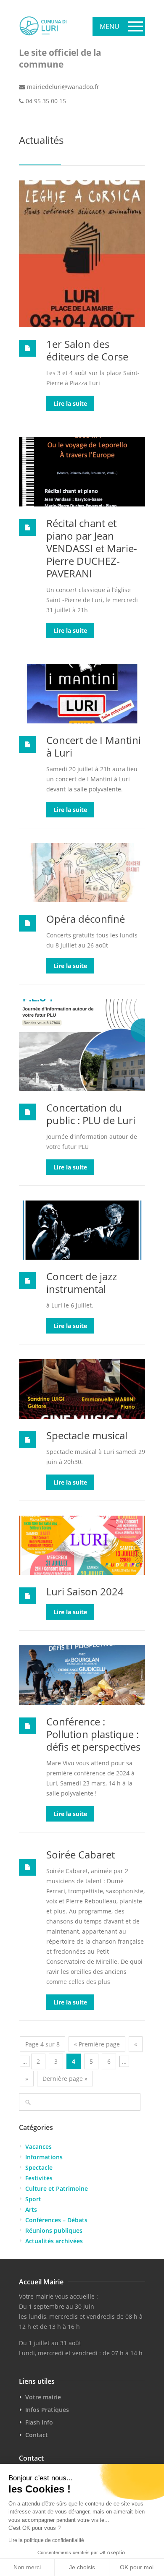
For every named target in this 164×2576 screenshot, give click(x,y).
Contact (37, 2435)
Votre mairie (43, 2397)
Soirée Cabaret (81, 1854)
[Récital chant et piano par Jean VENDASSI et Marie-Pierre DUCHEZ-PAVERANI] (82, 472)
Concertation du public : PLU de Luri (91, 1114)
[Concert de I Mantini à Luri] (82, 693)
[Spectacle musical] (82, 1389)
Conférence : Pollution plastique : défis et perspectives (93, 1734)
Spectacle (39, 2168)
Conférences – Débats (56, 2220)
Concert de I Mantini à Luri (94, 746)
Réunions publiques (54, 2230)
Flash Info (39, 2422)
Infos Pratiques (47, 2410)
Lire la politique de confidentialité (46, 2540)
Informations (44, 2157)
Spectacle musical (87, 1435)
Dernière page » (65, 2079)
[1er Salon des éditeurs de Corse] (82, 254)
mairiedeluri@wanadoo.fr (63, 87)
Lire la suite (70, 403)
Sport (33, 2199)
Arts (31, 2209)
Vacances (38, 2147)
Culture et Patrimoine (57, 2188)
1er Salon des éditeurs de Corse (87, 350)
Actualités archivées (54, 2241)
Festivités (39, 2178)
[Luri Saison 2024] (82, 1545)
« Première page (97, 2044)
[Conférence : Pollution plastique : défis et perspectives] (82, 1675)
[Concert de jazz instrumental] (82, 1230)
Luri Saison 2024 (85, 1591)
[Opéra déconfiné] (82, 873)
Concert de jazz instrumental (82, 1283)
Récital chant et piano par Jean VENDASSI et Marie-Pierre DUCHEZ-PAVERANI (92, 548)
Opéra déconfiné (86, 919)
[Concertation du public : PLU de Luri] (82, 1045)
